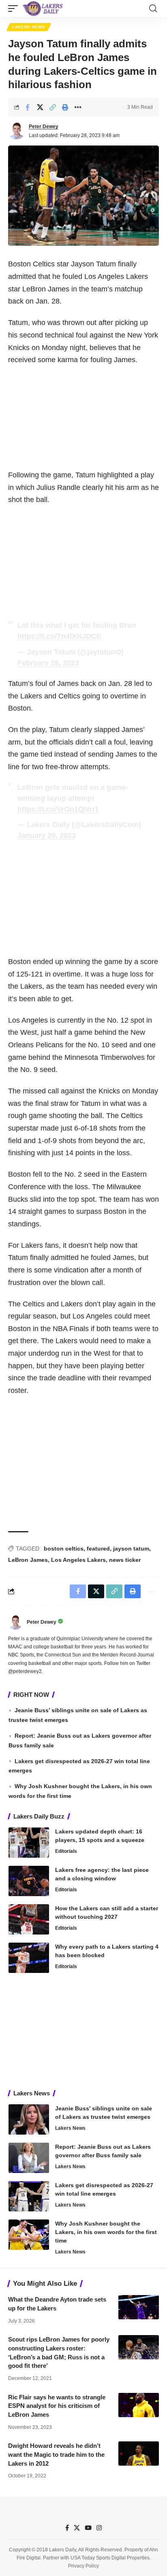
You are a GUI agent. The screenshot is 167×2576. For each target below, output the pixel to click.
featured (98, 1549)
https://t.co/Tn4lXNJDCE (59, 636)
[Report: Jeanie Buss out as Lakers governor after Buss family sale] (29, 2158)
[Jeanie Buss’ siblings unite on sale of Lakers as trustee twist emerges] (29, 2119)
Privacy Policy (83, 2566)
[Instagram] (99, 2528)
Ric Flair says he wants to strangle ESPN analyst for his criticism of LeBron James (57, 2406)
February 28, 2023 (48, 663)
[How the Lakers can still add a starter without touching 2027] (29, 1919)
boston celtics (64, 1549)
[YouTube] (88, 2528)
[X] (77, 2528)
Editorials (66, 1851)
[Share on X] (40, 107)
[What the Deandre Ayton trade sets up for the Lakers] (139, 2307)
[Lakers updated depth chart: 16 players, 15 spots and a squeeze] (29, 1843)
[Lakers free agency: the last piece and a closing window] (29, 1881)
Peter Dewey (44, 127)
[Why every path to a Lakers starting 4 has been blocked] (29, 1958)
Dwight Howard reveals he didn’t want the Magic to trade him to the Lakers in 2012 (56, 2455)
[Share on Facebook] (28, 107)
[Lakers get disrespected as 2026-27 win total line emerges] (29, 2196)
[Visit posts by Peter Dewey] (17, 131)
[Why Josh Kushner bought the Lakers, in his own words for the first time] (29, 2235)
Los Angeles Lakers (78, 1560)
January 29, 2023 (47, 835)
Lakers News (29, 27)
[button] (15, 8)
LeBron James (28, 1560)
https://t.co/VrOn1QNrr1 (58, 809)
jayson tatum (131, 1549)
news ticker (125, 1560)
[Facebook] (67, 2528)
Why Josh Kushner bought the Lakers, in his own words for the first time (106, 2232)
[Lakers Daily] (43, 8)
